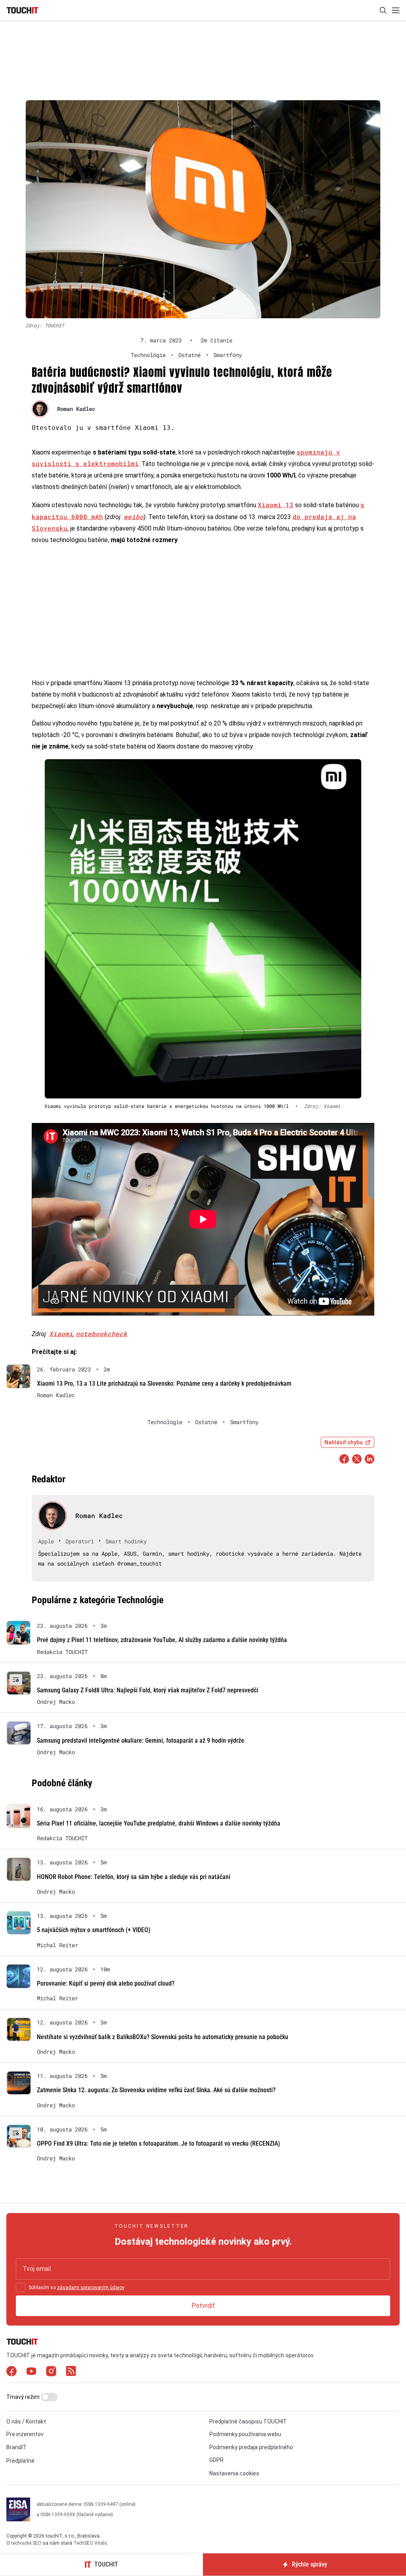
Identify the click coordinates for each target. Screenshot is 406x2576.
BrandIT (16, 2447)
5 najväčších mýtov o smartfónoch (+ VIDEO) (94, 1930)
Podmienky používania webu (245, 2434)
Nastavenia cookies (234, 2473)
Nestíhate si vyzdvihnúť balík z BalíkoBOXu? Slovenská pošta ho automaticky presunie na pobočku (163, 2037)
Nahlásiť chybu (344, 1442)
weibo (134, 517)
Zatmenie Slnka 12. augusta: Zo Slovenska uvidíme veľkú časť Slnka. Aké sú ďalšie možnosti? (156, 2090)
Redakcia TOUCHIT (62, 1652)
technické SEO (26, 2543)
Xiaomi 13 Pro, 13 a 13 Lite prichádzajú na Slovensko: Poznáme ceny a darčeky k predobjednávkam (164, 1383)
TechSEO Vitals (90, 2543)
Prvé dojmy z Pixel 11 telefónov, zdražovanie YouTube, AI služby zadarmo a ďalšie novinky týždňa (162, 1640)
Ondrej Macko (56, 1702)
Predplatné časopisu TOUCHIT (248, 2421)
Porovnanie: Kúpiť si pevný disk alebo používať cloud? (106, 1983)
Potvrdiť (203, 2306)
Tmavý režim (24, 2397)
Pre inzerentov (25, 2434)
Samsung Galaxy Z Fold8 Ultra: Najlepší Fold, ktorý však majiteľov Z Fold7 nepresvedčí (147, 1690)
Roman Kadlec (76, 409)
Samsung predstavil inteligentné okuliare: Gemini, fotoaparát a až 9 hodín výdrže (141, 1741)
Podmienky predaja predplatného (251, 2447)
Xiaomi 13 (276, 505)
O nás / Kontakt (26, 2421)
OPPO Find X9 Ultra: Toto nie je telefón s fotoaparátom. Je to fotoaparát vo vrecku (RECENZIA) (158, 2143)
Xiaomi (61, 1334)
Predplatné (20, 2461)
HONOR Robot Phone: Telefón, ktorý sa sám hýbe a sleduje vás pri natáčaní (134, 1877)
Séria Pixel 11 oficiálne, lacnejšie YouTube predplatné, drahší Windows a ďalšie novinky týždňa (159, 1823)
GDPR (216, 2460)
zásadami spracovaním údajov (91, 2288)
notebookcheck (101, 1334)
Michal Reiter (57, 1945)
